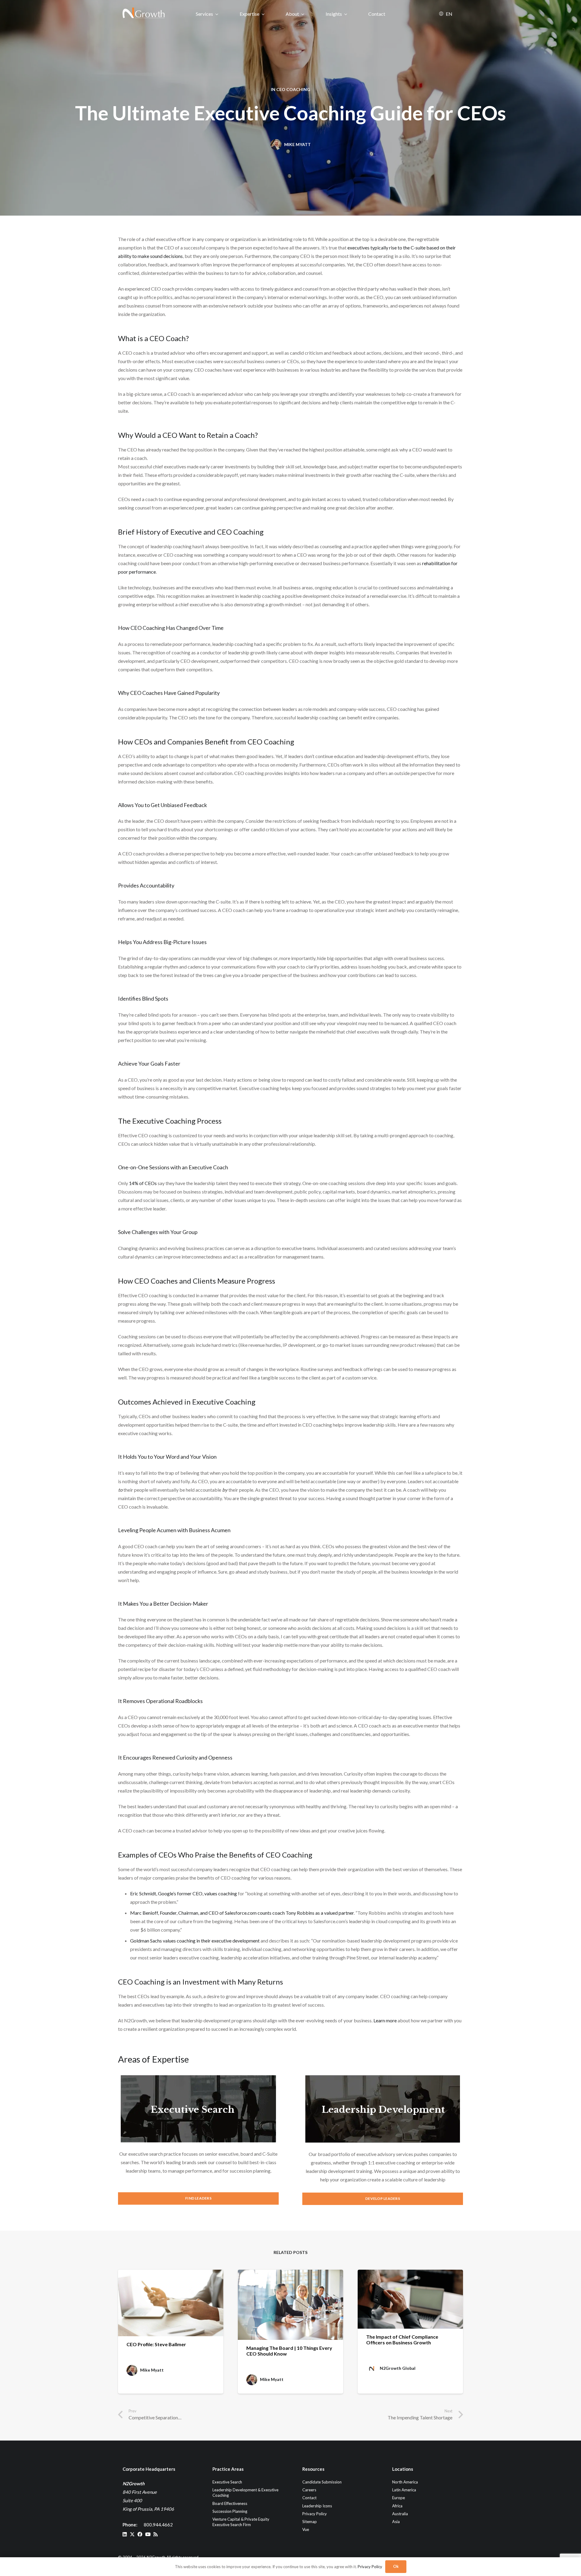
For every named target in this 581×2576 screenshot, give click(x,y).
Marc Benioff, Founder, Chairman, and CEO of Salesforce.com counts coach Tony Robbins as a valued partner (242, 1913)
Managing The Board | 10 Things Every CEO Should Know (289, 2351)
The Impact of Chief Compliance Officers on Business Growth (402, 2340)
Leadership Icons (317, 2506)
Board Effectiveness (230, 2503)
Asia (396, 2522)
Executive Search (193, 2110)
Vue (306, 2529)
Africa (397, 2506)
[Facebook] (140, 2534)
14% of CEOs (143, 1183)
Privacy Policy (315, 2513)
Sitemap (310, 2522)
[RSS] (156, 2534)
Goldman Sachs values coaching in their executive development (195, 1941)
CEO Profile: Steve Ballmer (156, 2344)
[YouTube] (148, 2534)
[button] (217, 14)
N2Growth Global (398, 2368)
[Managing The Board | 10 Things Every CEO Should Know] (290, 2305)
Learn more (385, 2020)
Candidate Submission (322, 2482)
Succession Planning (230, 2511)
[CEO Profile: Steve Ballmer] (171, 2303)
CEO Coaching (293, 89)
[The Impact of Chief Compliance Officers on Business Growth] (410, 2299)
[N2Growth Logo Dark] (144, 14)
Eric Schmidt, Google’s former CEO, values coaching (184, 1893)
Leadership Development (383, 2110)
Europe (399, 2498)
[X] (132, 2534)
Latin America (404, 2490)
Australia (400, 2513)
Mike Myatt (297, 144)
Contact (309, 2498)
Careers (309, 2490)
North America (405, 2482)
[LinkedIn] (125, 2534)
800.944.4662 (158, 2525)
